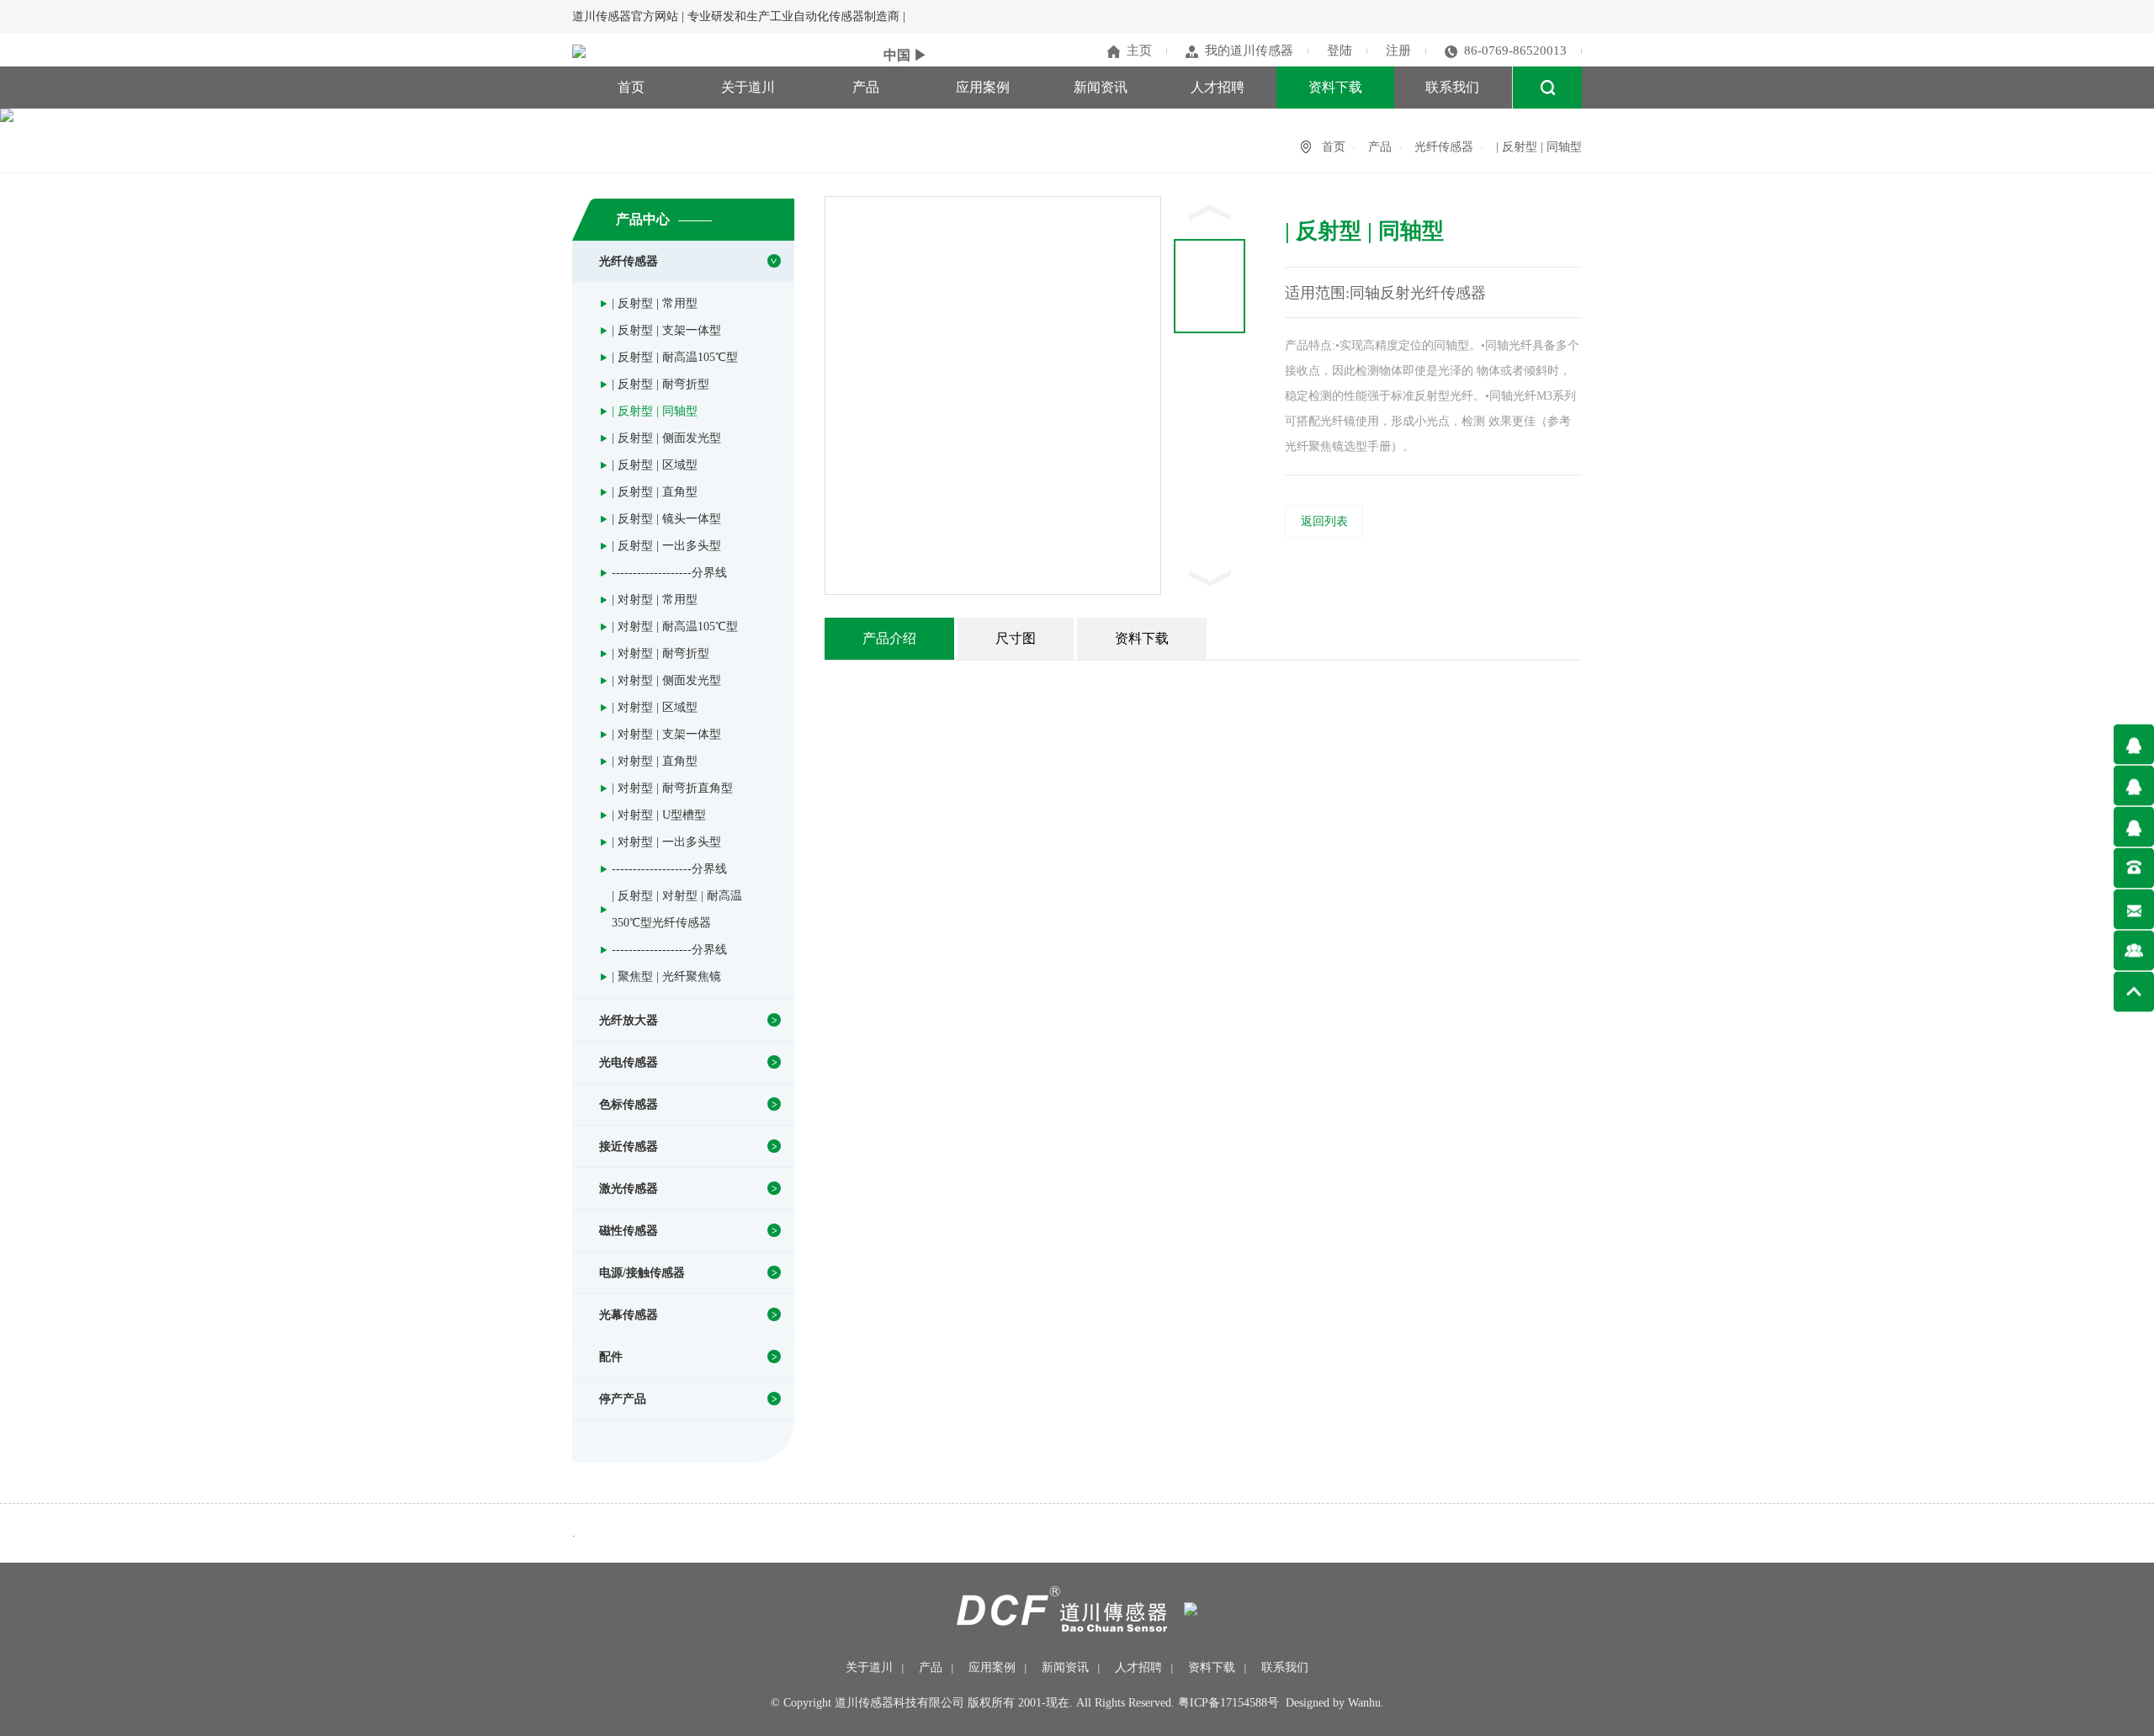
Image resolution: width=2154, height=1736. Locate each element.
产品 (866, 87)
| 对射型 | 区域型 (655, 707)
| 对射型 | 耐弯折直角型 (672, 788)
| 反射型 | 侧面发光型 (666, 438)
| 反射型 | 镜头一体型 (666, 519)
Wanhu (1364, 1703)
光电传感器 (629, 1062)
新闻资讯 (1101, 87)
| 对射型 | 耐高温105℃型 (675, 626)
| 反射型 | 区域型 (655, 465)
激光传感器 (629, 1189)
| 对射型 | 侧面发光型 (666, 680)
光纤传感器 (1444, 147)
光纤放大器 (629, 1020)
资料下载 (1335, 87)
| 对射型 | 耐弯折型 (661, 653)
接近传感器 (629, 1147)
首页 (631, 87)
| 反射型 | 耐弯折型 (661, 384)
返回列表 (1324, 521)
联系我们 (1452, 87)
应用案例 (983, 87)
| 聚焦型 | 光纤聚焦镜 (666, 977)
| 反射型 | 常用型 (655, 303)
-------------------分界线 (669, 573)
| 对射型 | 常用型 (655, 600)
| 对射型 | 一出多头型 (666, 842)
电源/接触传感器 (642, 1273)
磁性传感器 (629, 1231)
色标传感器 (629, 1104)
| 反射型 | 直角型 (655, 492)
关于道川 (748, 87)
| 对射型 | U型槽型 (659, 815)
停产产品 (623, 1399)
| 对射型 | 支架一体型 (666, 734)
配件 (611, 1357)
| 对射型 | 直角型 (655, 761)
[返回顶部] (2134, 991)
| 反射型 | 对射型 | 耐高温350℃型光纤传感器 (677, 909)
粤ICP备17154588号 (1228, 1703)
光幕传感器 (629, 1315)
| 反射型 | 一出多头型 (666, 546)
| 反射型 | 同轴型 (655, 411)
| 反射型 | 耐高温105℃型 (675, 357)
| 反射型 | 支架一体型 (666, 330)
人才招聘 (1218, 87)
